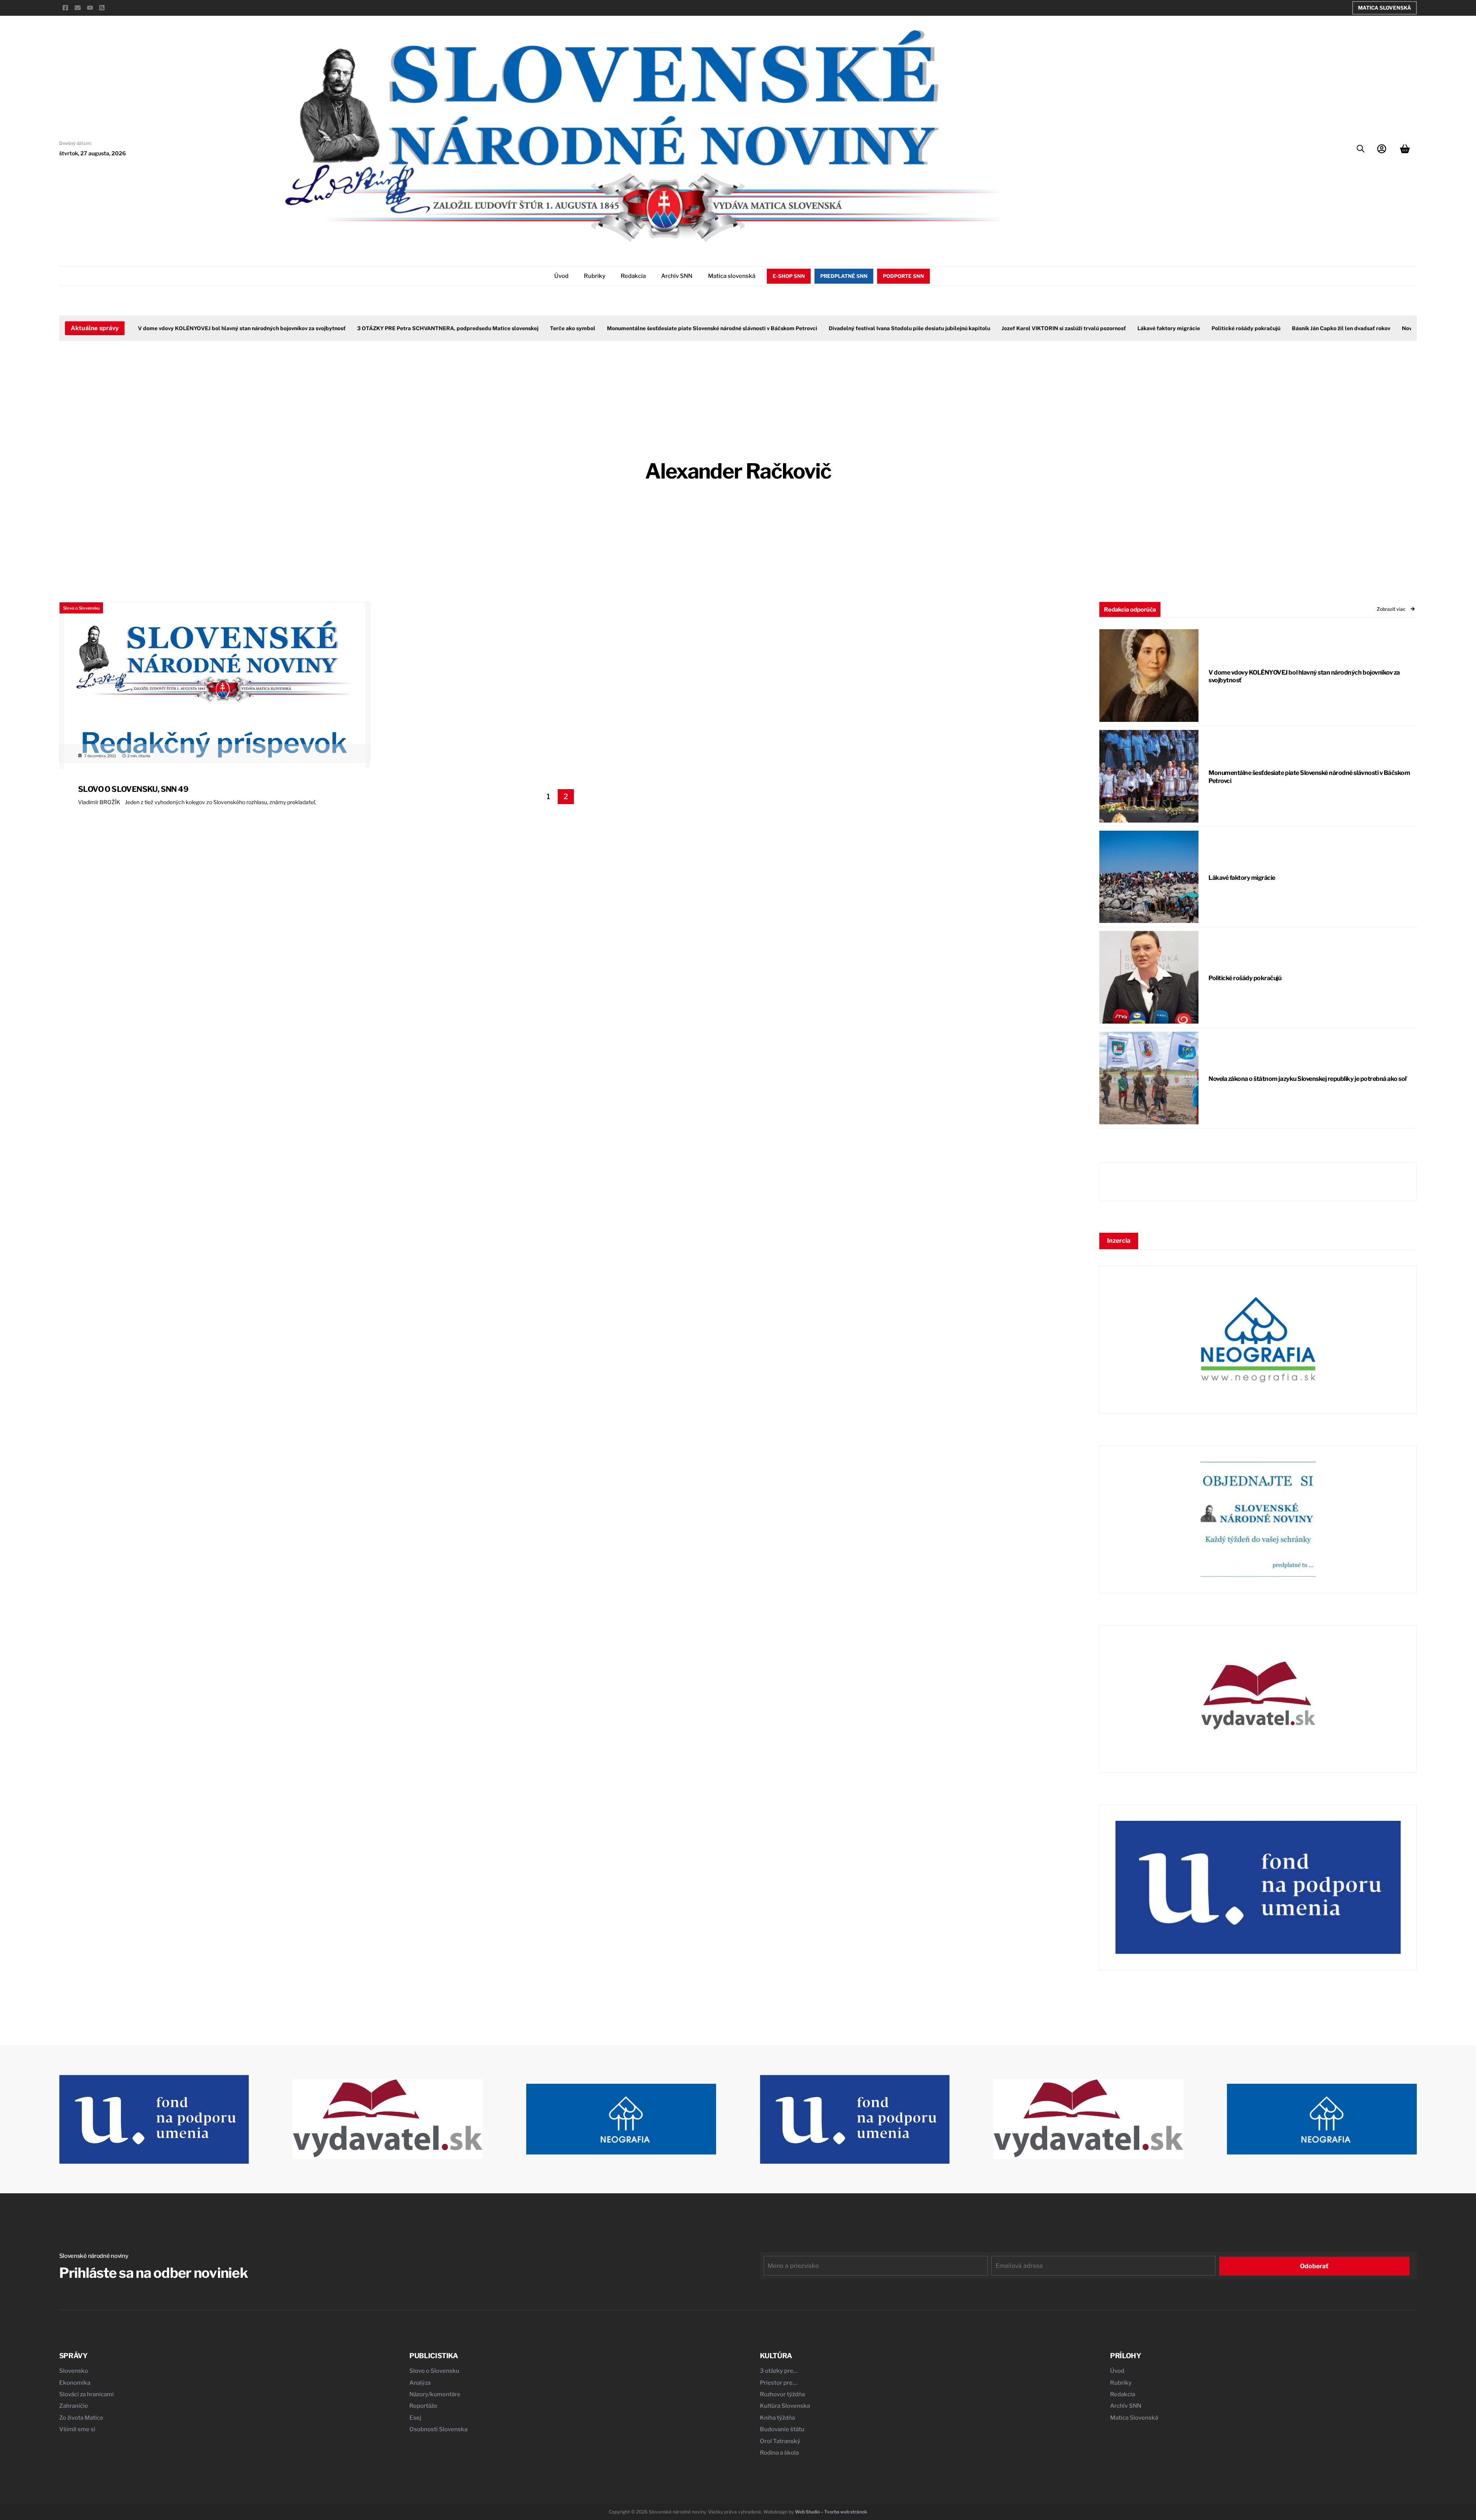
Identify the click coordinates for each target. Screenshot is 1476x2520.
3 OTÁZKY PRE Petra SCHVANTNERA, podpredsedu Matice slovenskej (400, 328)
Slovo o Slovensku (81, 608)
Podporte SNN (903, 276)
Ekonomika (75, 2383)
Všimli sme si (77, 2429)
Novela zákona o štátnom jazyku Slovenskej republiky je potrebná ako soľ (1307, 1079)
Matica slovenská (732, 276)
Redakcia (633, 276)
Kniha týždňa (777, 2418)
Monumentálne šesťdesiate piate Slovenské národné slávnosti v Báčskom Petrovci (664, 328)
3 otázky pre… (779, 2371)
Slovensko (74, 2371)
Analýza (420, 2383)
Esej (415, 2418)
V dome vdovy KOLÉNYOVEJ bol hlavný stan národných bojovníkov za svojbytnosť (194, 328)
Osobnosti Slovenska (438, 2429)
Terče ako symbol (525, 328)
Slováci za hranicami (86, 2394)
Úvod (561, 276)
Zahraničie (74, 2406)
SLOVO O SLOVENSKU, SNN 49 (133, 789)
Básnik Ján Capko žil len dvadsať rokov (1293, 328)
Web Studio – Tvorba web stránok (831, 2512)
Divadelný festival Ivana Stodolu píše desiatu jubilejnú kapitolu (862, 328)
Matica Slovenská (1385, 8)
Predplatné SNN (844, 276)
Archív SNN (677, 276)
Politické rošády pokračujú (1198, 328)
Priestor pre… (779, 2383)
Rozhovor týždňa (782, 2394)
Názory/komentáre (435, 2394)
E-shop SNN (789, 276)
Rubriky (595, 276)
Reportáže (423, 2406)
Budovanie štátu (782, 2429)
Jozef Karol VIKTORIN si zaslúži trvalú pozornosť (1016, 328)
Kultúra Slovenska (785, 2406)
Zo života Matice (81, 2418)
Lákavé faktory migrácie (1121, 328)
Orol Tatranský (780, 2441)
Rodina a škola (779, 2453)
